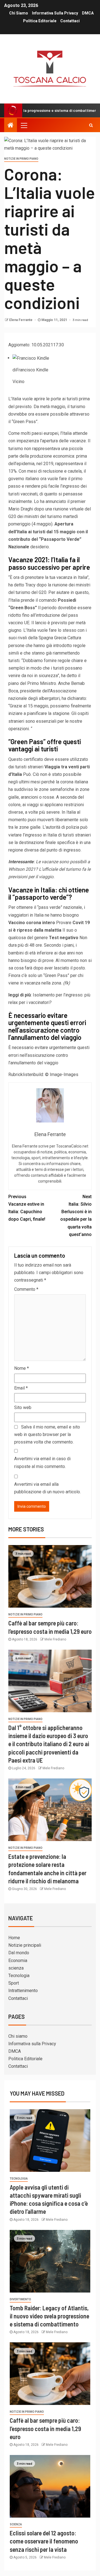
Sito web (23, 1407)
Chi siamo (19, 13)
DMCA (88, 13)
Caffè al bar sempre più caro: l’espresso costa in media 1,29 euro (45, 2428)
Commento (26, 1289)
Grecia (60, 638)
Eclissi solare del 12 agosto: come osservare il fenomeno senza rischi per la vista (44, 2541)
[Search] (91, 125)
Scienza (16, 2524)
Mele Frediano (55, 1639)
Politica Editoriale (40, 21)
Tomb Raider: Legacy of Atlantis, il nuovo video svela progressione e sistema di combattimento (49, 2316)
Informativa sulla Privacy (55, 13)
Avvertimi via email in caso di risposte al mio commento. (42, 1462)
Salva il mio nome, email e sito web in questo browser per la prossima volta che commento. (47, 1434)
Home (14, 1938)
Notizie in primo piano (21, 159)
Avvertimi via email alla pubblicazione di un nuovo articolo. (47, 1488)
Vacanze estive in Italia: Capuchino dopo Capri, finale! (27, 1208)
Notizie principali (25, 1945)
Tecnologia (19, 1976)
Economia (18, 1961)
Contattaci (70, 21)
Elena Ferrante (21, 320)
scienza (16, 1968)
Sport (14, 1983)
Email (21, 1388)
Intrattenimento (23, 1991)
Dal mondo (19, 1953)
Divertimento (20, 2299)
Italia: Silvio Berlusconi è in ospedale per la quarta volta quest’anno (76, 1216)
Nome (22, 1368)
